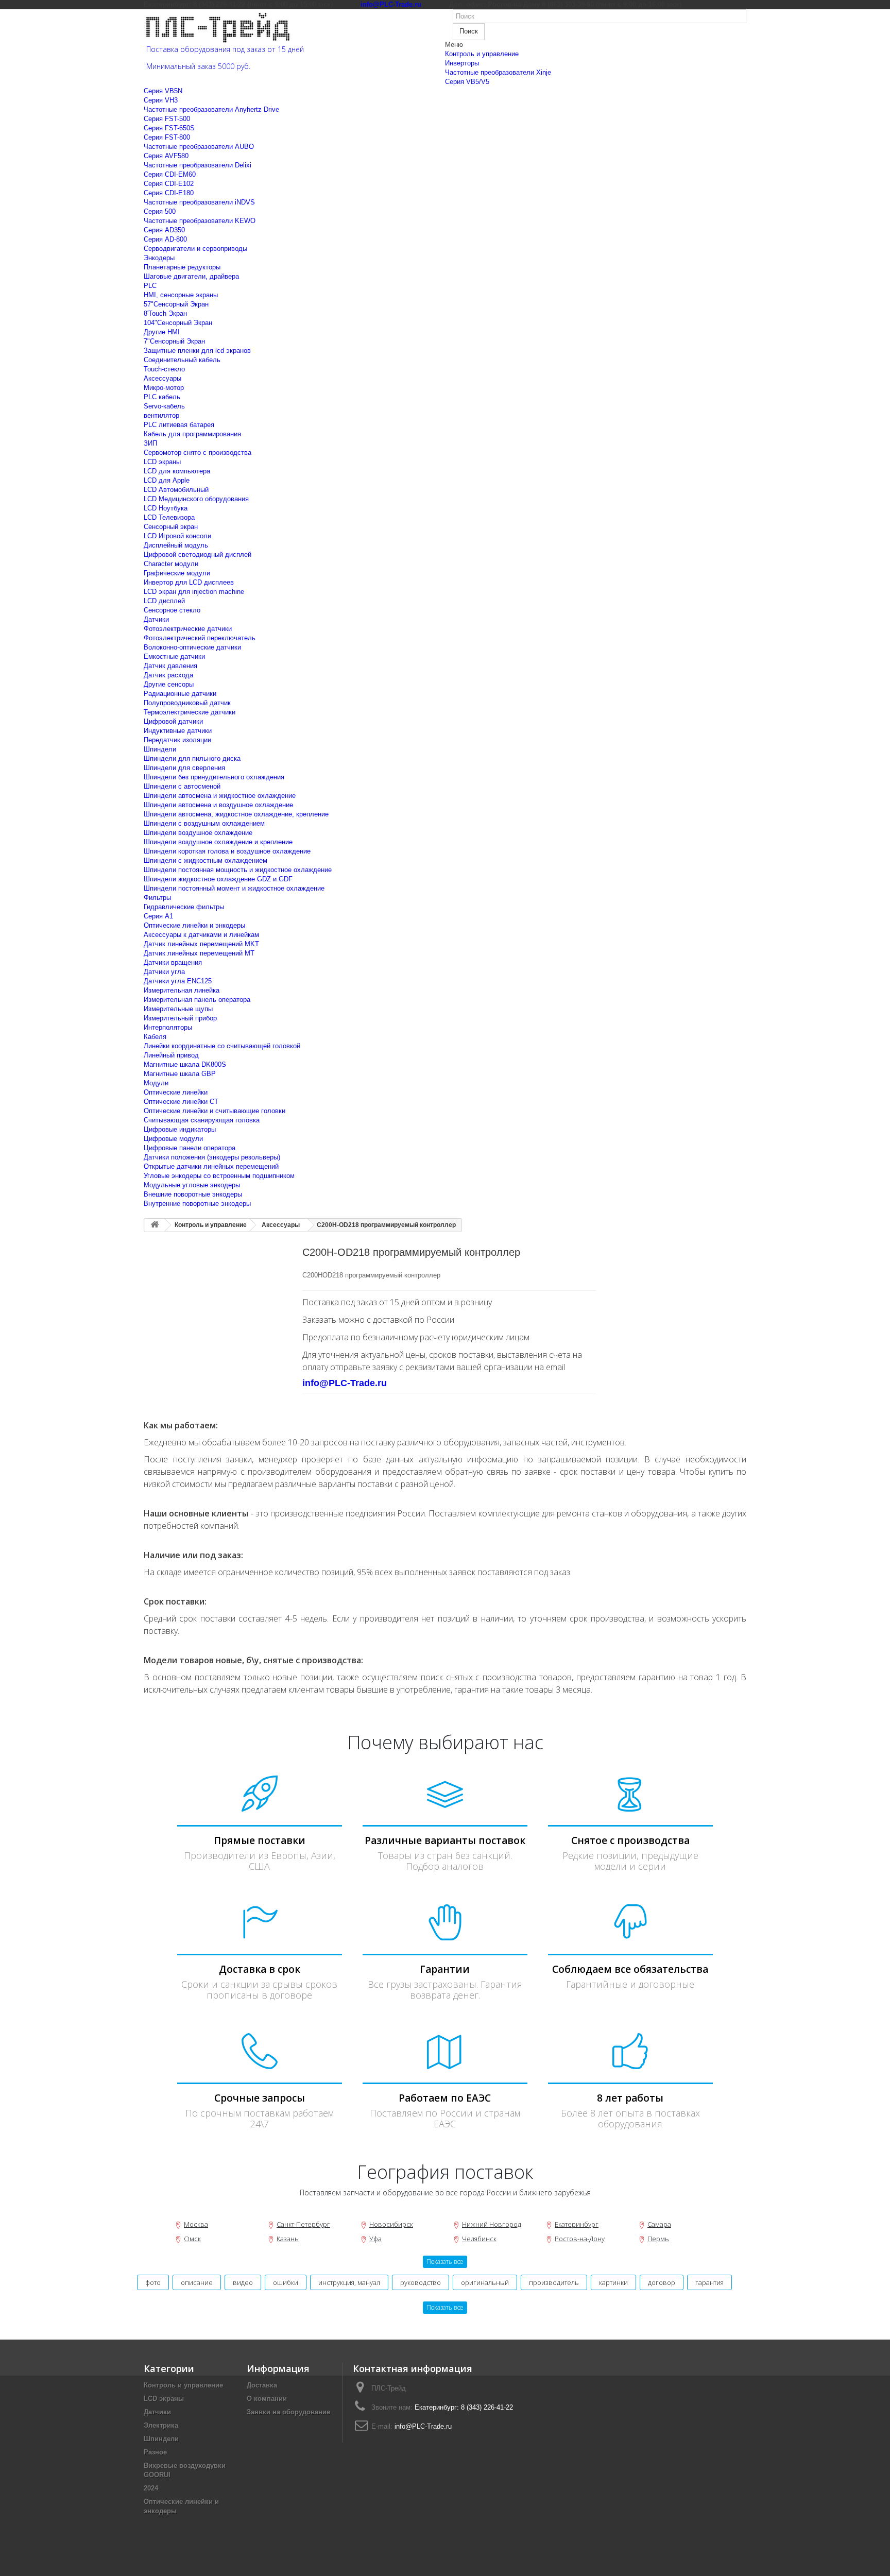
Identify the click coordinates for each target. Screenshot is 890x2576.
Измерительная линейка (182, 990)
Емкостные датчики (174, 656)
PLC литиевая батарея (179, 425)
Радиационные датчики (180, 694)
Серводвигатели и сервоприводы (195, 249)
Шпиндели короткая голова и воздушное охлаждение (227, 851)
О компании (267, 2399)
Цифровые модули (173, 1139)
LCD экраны (162, 462)
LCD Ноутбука (166, 508)
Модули (156, 1083)
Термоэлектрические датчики (190, 712)
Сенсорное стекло (172, 610)
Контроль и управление (482, 54)
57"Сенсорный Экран (176, 304)
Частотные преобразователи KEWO (200, 221)
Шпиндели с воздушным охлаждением (204, 823)
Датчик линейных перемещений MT (199, 953)
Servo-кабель (164, 406)
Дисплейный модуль (176, 545)
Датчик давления (170, 666)
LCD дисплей (164, 601)
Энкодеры (159, 258)
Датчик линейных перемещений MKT (201, 944)
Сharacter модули (171, 564)
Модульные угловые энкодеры (192, 1185)
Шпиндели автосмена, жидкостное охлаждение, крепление (236, 814)
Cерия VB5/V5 (467, 82)
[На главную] (155, 1225)
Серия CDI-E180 (169, 193)
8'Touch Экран (165, 313)
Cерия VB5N (163, 91)
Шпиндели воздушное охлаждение (198, 833)
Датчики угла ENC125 (178, 981)
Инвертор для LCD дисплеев (189, 582)
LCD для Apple (167, 480)
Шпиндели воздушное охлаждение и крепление (218, 842)
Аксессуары (162, 378)
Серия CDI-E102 (169, 184)
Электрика (161, 2425)
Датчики (156, 619)
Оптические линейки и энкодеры (194, 925)
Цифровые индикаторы (180, 1129)
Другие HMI (162, 332)
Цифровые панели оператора (190, 1148)
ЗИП (150, 443)
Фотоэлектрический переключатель (200, 638)
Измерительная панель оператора (197, 1000)
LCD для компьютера (177, 471)
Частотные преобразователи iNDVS (199, 202)
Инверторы (462, 63)
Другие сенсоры (169, 684)
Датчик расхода (168, 675)
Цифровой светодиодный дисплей (198, 555)
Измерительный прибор (180, 1018)
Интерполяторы (168, 1027)
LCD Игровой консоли (177, 536)
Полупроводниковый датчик (187, 703)
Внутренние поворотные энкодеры (197, 1204)
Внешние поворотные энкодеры (193, 1194)
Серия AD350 (164, 230)
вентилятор (161, 415)
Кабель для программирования (192, 434)
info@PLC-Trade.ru (423, 2426)
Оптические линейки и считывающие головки (215, 1111)
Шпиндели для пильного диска (192, 758)
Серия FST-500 (167, 119)
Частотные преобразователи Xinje (498, 72)
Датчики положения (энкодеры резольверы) (212, 1157)
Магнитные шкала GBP (180, 1074)
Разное (155, 2452)
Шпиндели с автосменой (182, 786)
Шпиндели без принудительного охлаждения (214, 777)
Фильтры (157, 898)
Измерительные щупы (178, 1009)
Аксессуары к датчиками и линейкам (201, 935)
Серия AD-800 (165, 239)
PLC (150, 286)
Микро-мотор (164, 388)
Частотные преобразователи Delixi (198, 165)
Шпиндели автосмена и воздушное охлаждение (218, 805)
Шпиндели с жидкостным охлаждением (206, 860)
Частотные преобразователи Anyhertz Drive (211, 109)
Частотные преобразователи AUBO (199, 147)
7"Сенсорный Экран (174, 341)
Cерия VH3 (161, 100)
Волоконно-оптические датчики (192, 647)
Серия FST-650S (169, 128)
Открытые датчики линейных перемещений (211, 1166)
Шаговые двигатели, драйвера (191, 276)
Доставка (262, 2385)
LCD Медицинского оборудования (196, 499)
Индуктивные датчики (178, 731)
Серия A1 (158, 916)
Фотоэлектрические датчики (188, 629)
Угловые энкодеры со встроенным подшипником (219, 1176)
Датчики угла (164, 972)
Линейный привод (171, 1055)
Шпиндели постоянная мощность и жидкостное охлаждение (238, 870)
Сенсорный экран (171, 527)
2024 (151, 2488)
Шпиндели (160, 749)
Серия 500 (160, 211)
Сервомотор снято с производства (198, 453)
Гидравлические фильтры (184, 907)
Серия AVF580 (166, 156)
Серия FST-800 (167, 137)
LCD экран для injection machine (194, 592)
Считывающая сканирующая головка (202, 1120)
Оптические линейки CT (181, 1102)
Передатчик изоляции (177, 740)
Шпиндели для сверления (184, 768)
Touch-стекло (164, 369)
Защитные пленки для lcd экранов (197, 351)
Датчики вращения (173, 962)
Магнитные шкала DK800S (185, 1064)
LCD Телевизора (169, 517)
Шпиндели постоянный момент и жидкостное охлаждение (234, 888)
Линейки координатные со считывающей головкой (222, 1046)
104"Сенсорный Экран (178, 323)
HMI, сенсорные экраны (181, 295)
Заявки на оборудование (288, 2412)
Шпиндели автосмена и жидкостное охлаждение (220, 796)
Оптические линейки (176, 1092)
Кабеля (155, 1037)
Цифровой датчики (173, 721)
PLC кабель (162, 397)
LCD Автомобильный (176, 490)
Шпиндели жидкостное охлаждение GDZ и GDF (218, 879)
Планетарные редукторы (182, 267)
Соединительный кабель (182, 360)
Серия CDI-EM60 (170, 174)
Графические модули (177, 573)
